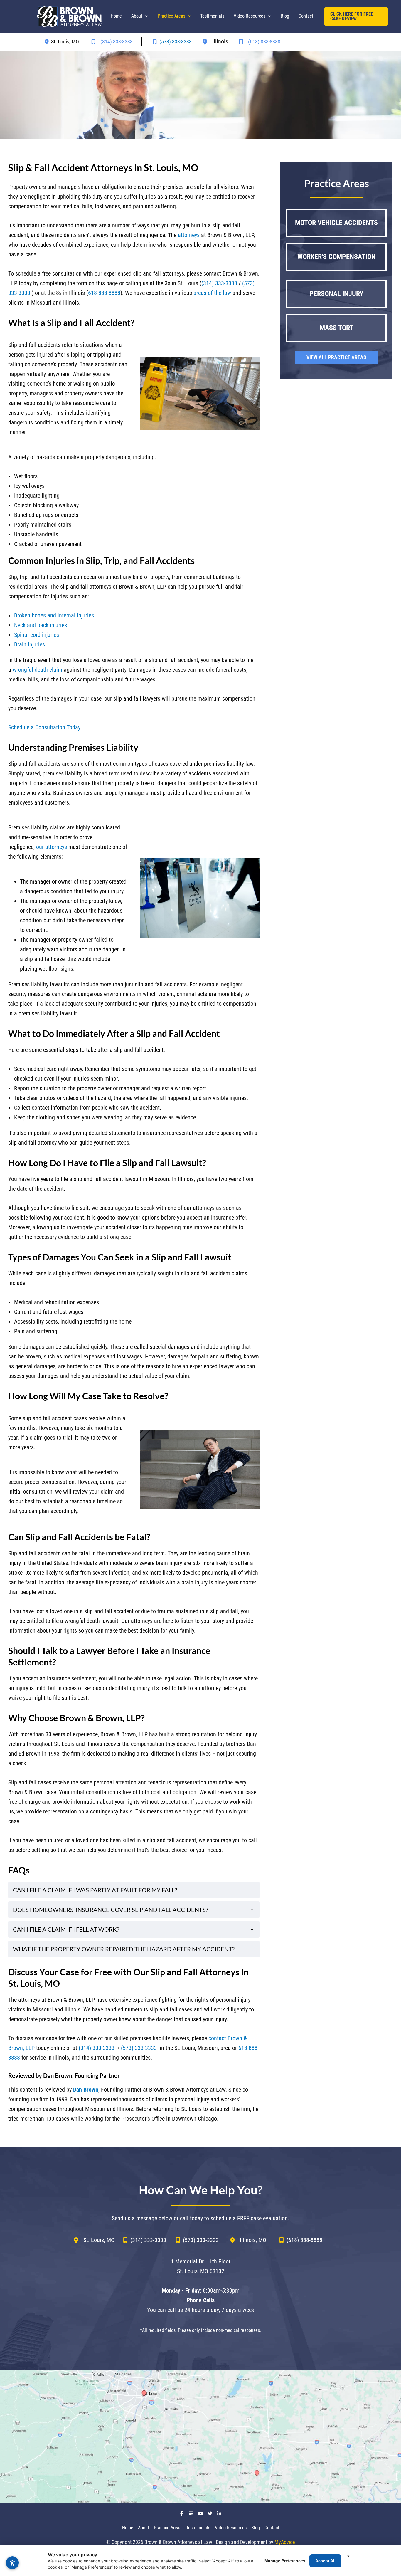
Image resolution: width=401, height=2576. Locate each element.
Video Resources (231, 2528)
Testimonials (198, 2528)
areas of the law (212, 293)
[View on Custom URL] (201, 2436)
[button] (145, 16)
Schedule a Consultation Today (44, 727)
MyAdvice (285, 2542)
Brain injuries (30, 644)
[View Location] (48, 42)
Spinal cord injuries (37, 635)
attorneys (189, 235)
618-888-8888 (104, 293)
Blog (256, 2528)
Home (128, 2528)
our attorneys (52, 847)
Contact (272, 2528)
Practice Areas (168, 2528)
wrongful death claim (37, 670)
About (144, 2528)
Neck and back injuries (41, 625)
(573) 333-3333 (139, 2048)
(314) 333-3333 (219, 283)
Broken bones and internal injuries (54, 615)
